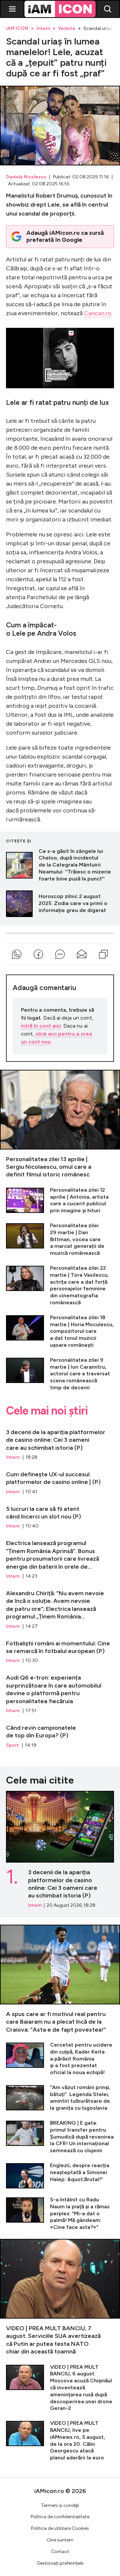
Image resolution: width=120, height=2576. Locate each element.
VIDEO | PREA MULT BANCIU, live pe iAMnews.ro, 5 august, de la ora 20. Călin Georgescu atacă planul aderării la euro (60, 2441)
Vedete (67, 29)
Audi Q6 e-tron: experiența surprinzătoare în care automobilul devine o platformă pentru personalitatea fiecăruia (60, 1691)
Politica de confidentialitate (60, 2517)
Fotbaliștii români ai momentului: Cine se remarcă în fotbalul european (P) (60, 1649)
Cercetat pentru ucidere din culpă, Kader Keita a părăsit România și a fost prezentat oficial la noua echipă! (60, 2059)
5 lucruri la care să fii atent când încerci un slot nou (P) (60, 1515)
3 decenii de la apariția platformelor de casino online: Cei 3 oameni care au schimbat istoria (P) (60, 1442)
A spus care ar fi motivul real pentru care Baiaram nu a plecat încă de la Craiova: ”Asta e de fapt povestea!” (60, 1979)
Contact (60, 2552)
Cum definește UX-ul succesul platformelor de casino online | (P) (60, 1480)
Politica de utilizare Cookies (60, 2528)
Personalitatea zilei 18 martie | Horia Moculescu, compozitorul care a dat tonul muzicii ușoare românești (60, 1332)
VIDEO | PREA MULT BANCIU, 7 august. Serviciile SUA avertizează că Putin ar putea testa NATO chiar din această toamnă (60, 2297)
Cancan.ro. (98, 313)
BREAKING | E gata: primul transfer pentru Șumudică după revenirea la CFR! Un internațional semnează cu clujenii (60, 2137)
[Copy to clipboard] (103, 954)
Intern (43, 29)
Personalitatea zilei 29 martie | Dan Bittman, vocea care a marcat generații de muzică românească (60, 1240)
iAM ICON (17, 29)
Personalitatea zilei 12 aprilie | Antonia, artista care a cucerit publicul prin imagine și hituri (60, 1200)
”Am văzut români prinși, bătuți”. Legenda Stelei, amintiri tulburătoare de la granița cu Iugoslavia (60, 2098)
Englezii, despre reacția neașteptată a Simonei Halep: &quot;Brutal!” (60, 2175)
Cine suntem (60, 2540)
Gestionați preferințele (60, 2563)
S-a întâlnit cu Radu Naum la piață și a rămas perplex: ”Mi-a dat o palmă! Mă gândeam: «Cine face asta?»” (60, 2214)
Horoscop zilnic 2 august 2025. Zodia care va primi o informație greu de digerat (60, 904)
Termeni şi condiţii (60, 2505)
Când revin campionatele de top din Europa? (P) (60, 1733)
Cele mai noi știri (47, 1411)
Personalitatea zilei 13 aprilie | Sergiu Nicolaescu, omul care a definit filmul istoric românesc (60, 1124)
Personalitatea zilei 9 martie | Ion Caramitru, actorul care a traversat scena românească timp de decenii (60, 1374)
